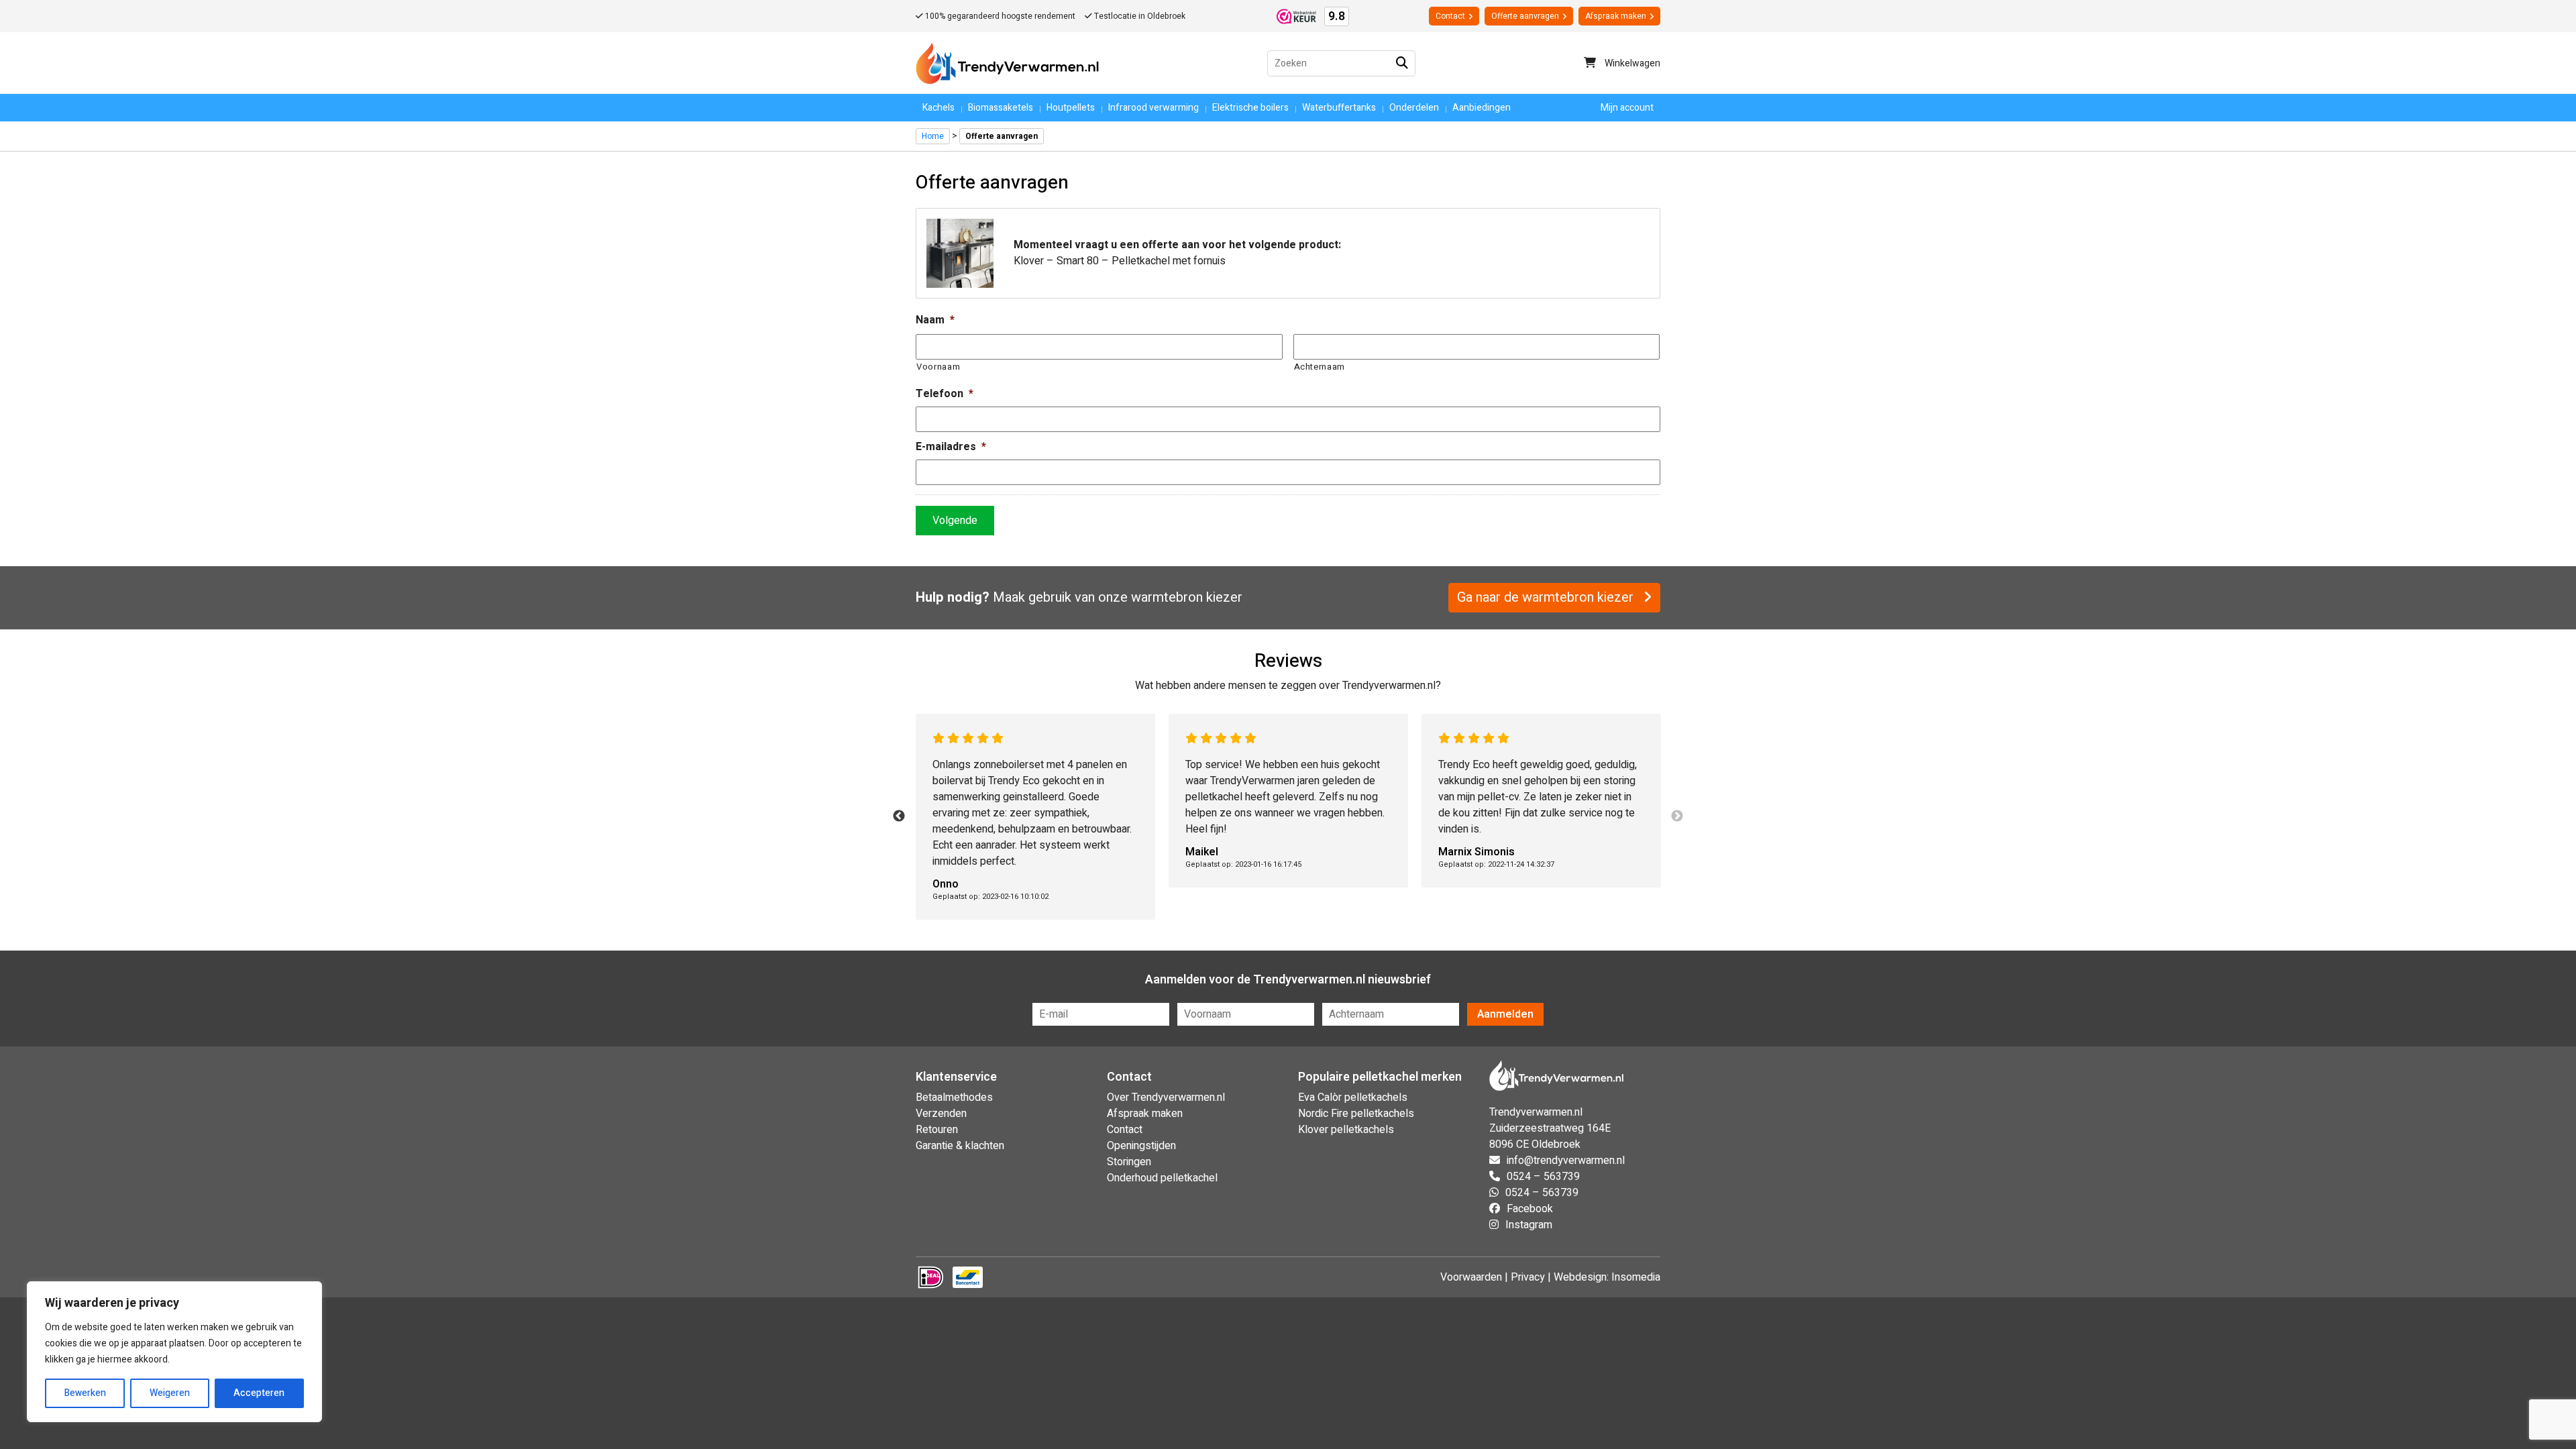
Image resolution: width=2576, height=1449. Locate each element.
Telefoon (945, 394)
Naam (935, 320)
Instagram (1529, 1225)
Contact (1450, 16)
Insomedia (1636, 1277)
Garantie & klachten (960, 1146)
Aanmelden (1505, 1014)
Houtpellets (1071, 108)
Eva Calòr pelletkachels (1353, 1097)
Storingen (1129, 1162)
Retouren (937, 1130)
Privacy (1528, 1277)
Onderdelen (1414, 108)
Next (1677, 816)
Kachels (938, 108)
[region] (174, 1352)
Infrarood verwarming (1153, 108)
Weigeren (170, 1393)
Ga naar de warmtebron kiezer (1547, 597)
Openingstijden (1141, 1146)
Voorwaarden (1471, 1277)
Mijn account (1627, 108)
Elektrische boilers (1250, 108)
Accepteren (259, 1393)
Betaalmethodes (954, 1097)
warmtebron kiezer (1187, 597)
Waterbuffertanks (1339, 108)
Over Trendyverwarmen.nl (1166, 1097)
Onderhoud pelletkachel (1162, 1178)
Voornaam (938, 367)
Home (933, 136)
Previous (899, 816)
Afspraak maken (1616, 16)
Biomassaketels (1001, 108)
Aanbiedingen (1482, 108)
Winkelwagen (1631, 63)
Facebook (1530, 1209)
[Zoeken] (1402, 63)
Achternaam (1320, 367)
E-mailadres (951, 447)
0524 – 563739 (1543, 1177)
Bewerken (85, 1393)
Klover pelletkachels (1346, 1130)
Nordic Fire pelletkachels (1356, 1114)
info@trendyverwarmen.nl (1566, 1161)
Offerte (1525, 16)
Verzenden (941, 1114)
